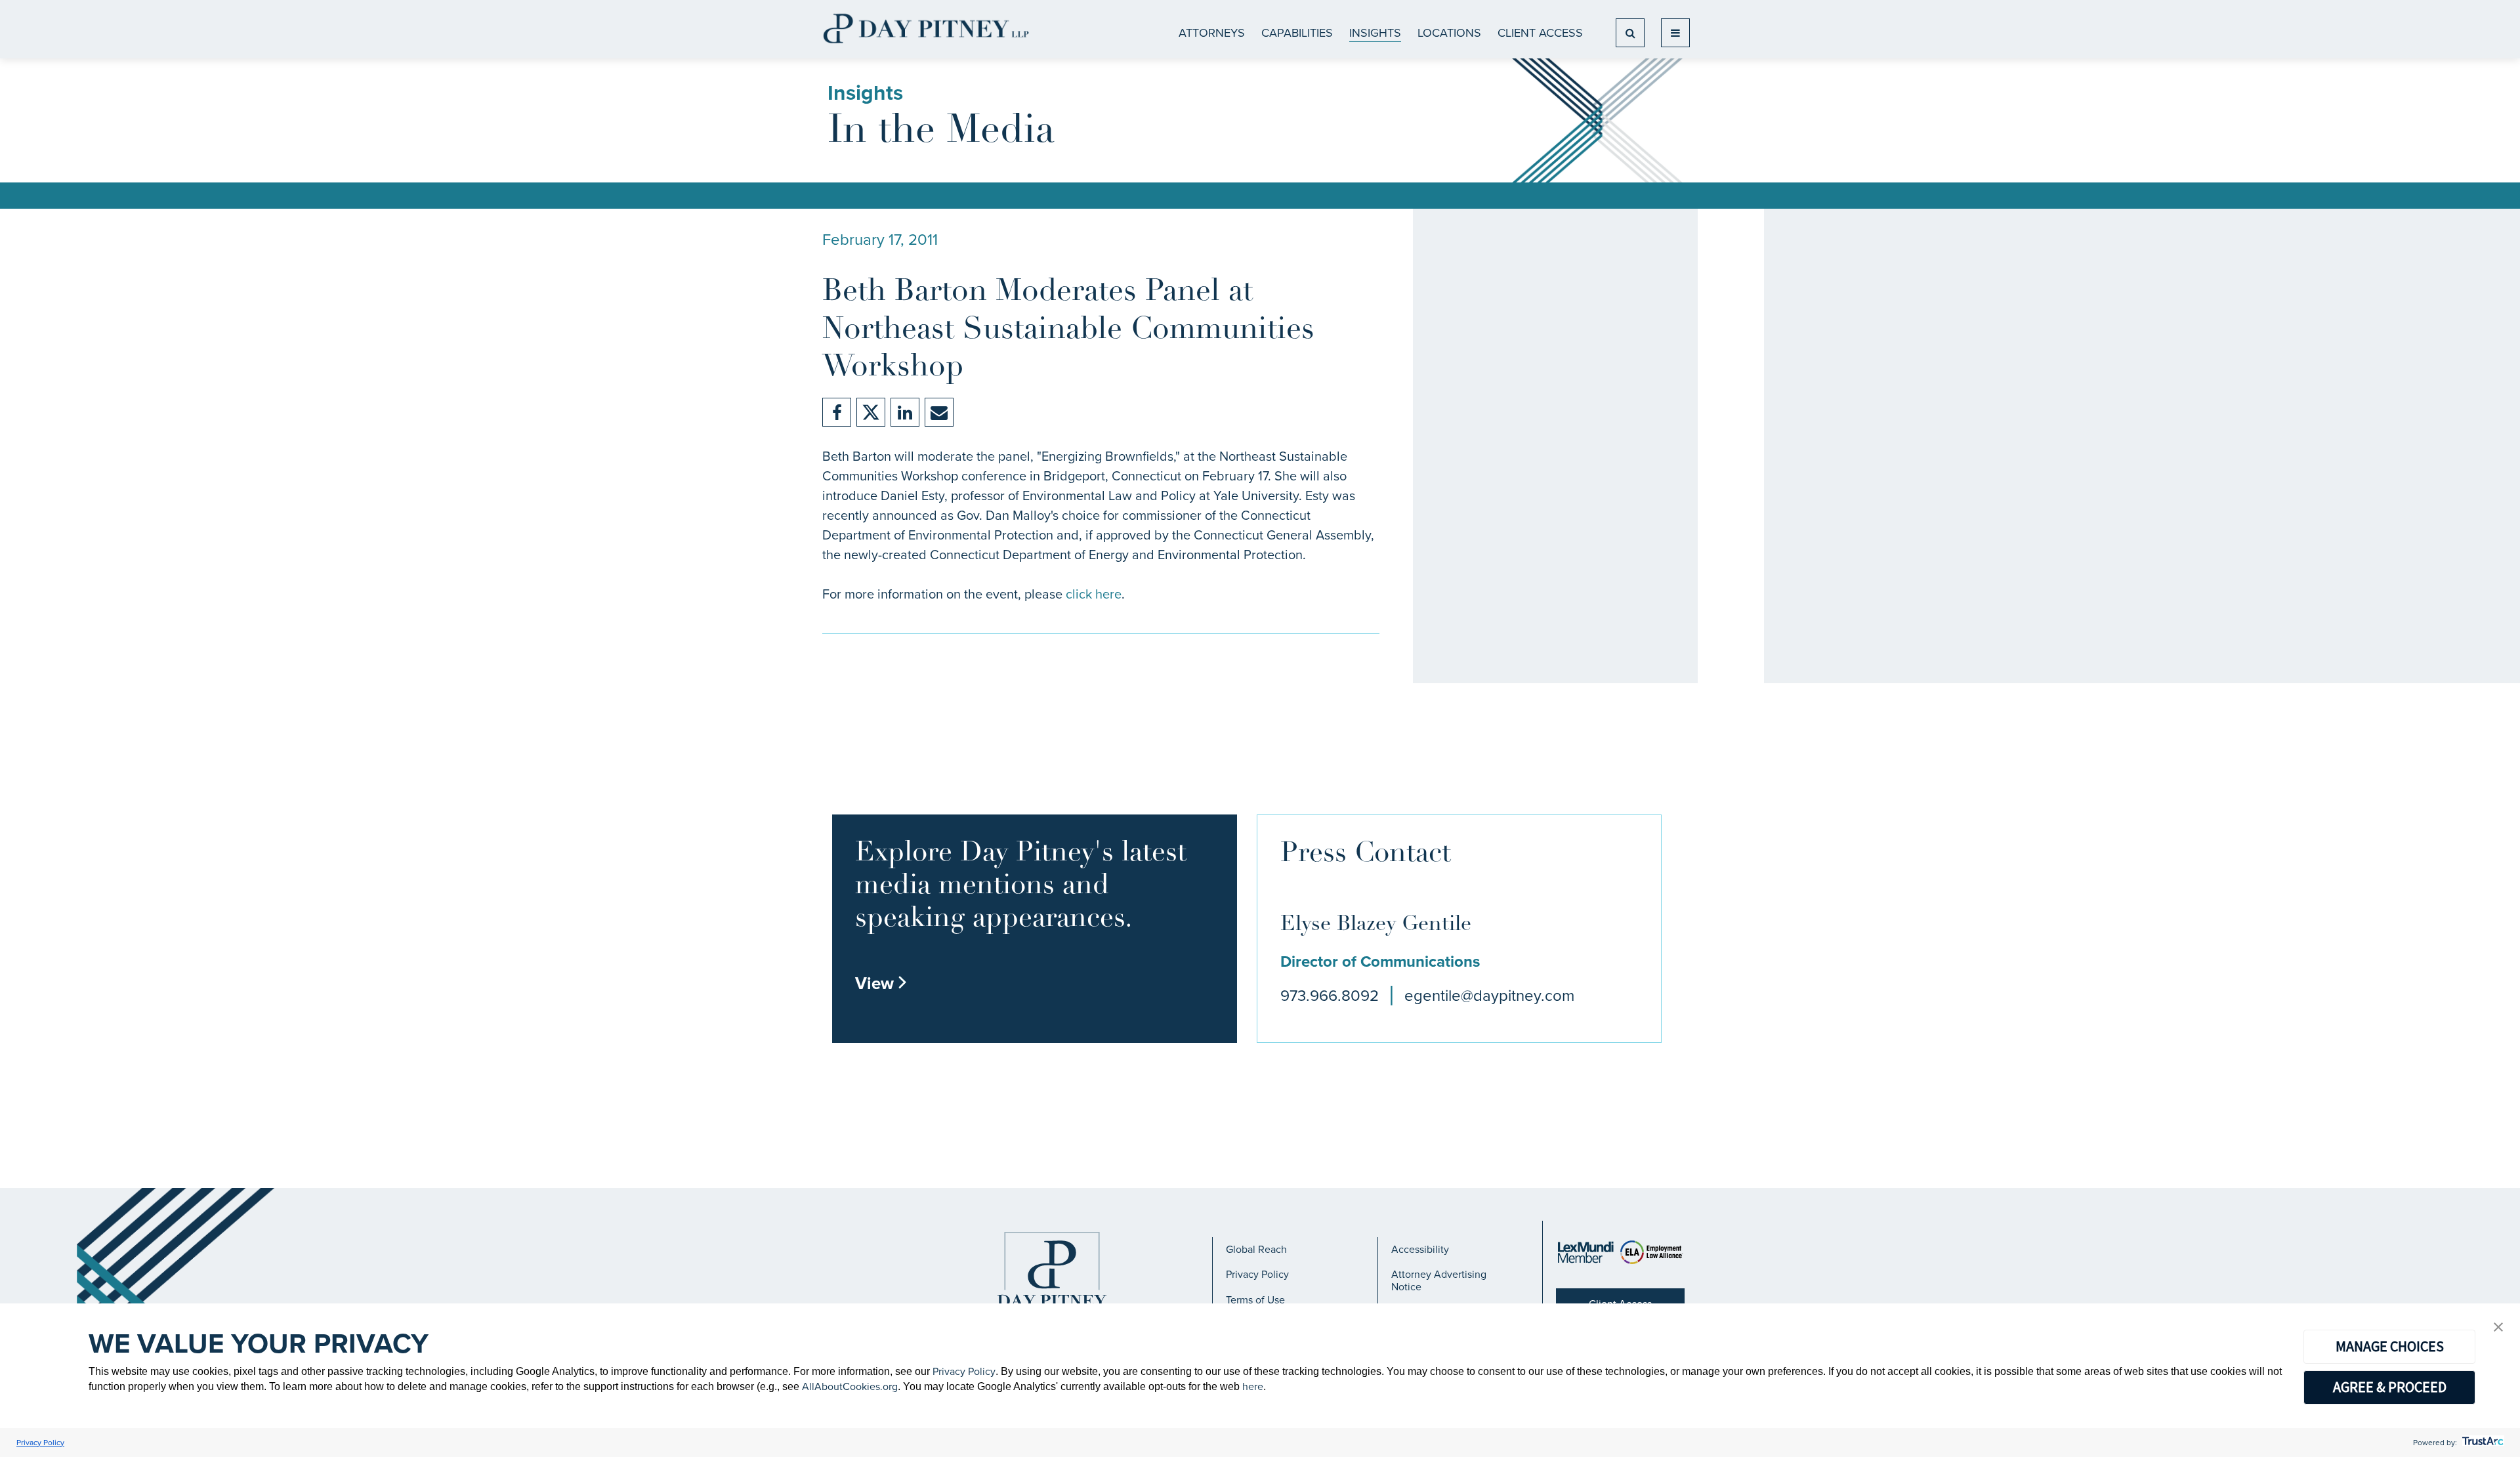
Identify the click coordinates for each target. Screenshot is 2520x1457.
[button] (2498, 1328)
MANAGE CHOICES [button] (2390, 1346)
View (881, 983)
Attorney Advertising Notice (1439, 1280)
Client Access (1540, 33)
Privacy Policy (1257, 1274)
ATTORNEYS (1212, 33)
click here (1094, 594)
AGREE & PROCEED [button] (2390, 1387)
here (1253, 1386)
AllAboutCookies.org (850, 1386)
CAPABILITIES (1297, 33)
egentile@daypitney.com (1489, 996)
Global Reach (1256, 1249)
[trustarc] (2482, 1443)
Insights (1375, 33)
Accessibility (1420, 1249)
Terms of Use (1255, 1300)
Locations (1449, 33)
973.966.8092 (1330, 996)
